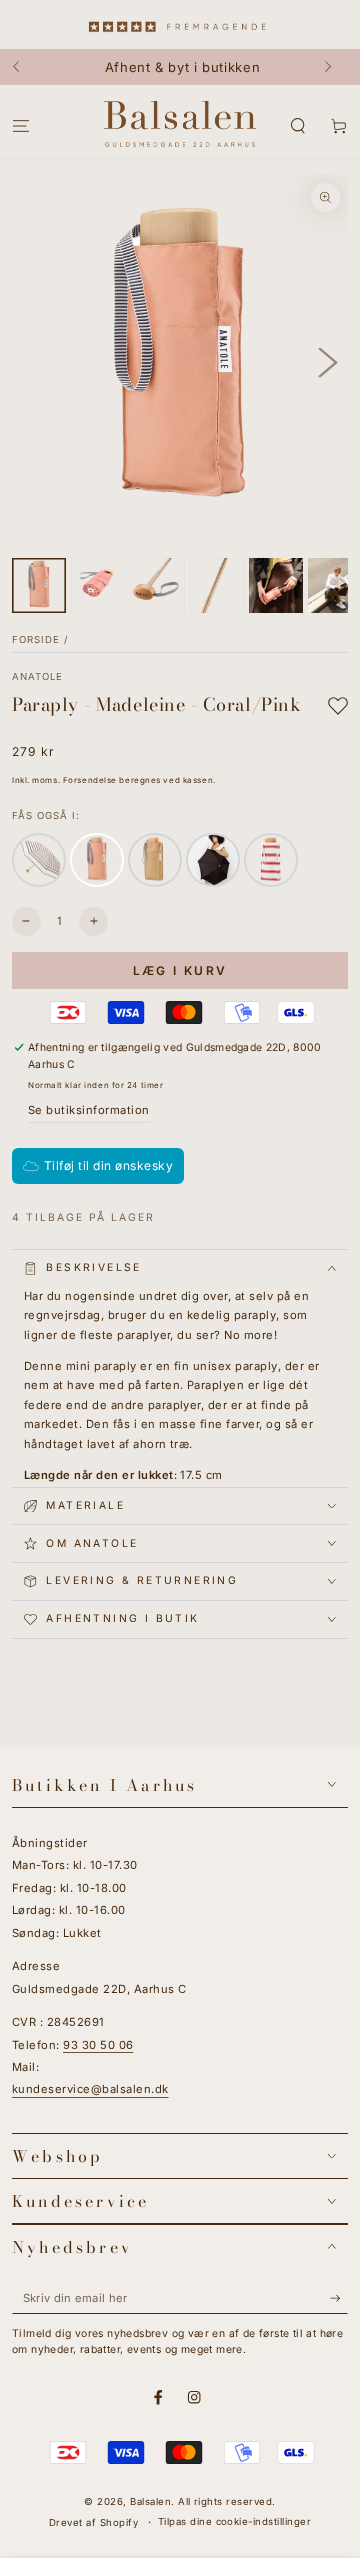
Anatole (37, 676)
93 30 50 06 (98, 2045)
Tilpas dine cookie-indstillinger (234, 2521)
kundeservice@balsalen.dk (90, 2089)
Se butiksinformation (89, 1110)
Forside (36, 639)
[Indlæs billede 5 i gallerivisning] (276, 585)
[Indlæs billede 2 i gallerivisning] (98, 585)
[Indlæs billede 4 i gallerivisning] (217, 585)
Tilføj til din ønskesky (108, 1165)
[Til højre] (334, 67)
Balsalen (150, 2501)
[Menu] (21, 126)
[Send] (339, 2298)
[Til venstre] (25, 67)
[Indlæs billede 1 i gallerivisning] (39, 585)
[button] (298, 126)
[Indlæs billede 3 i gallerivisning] (157, 585)
